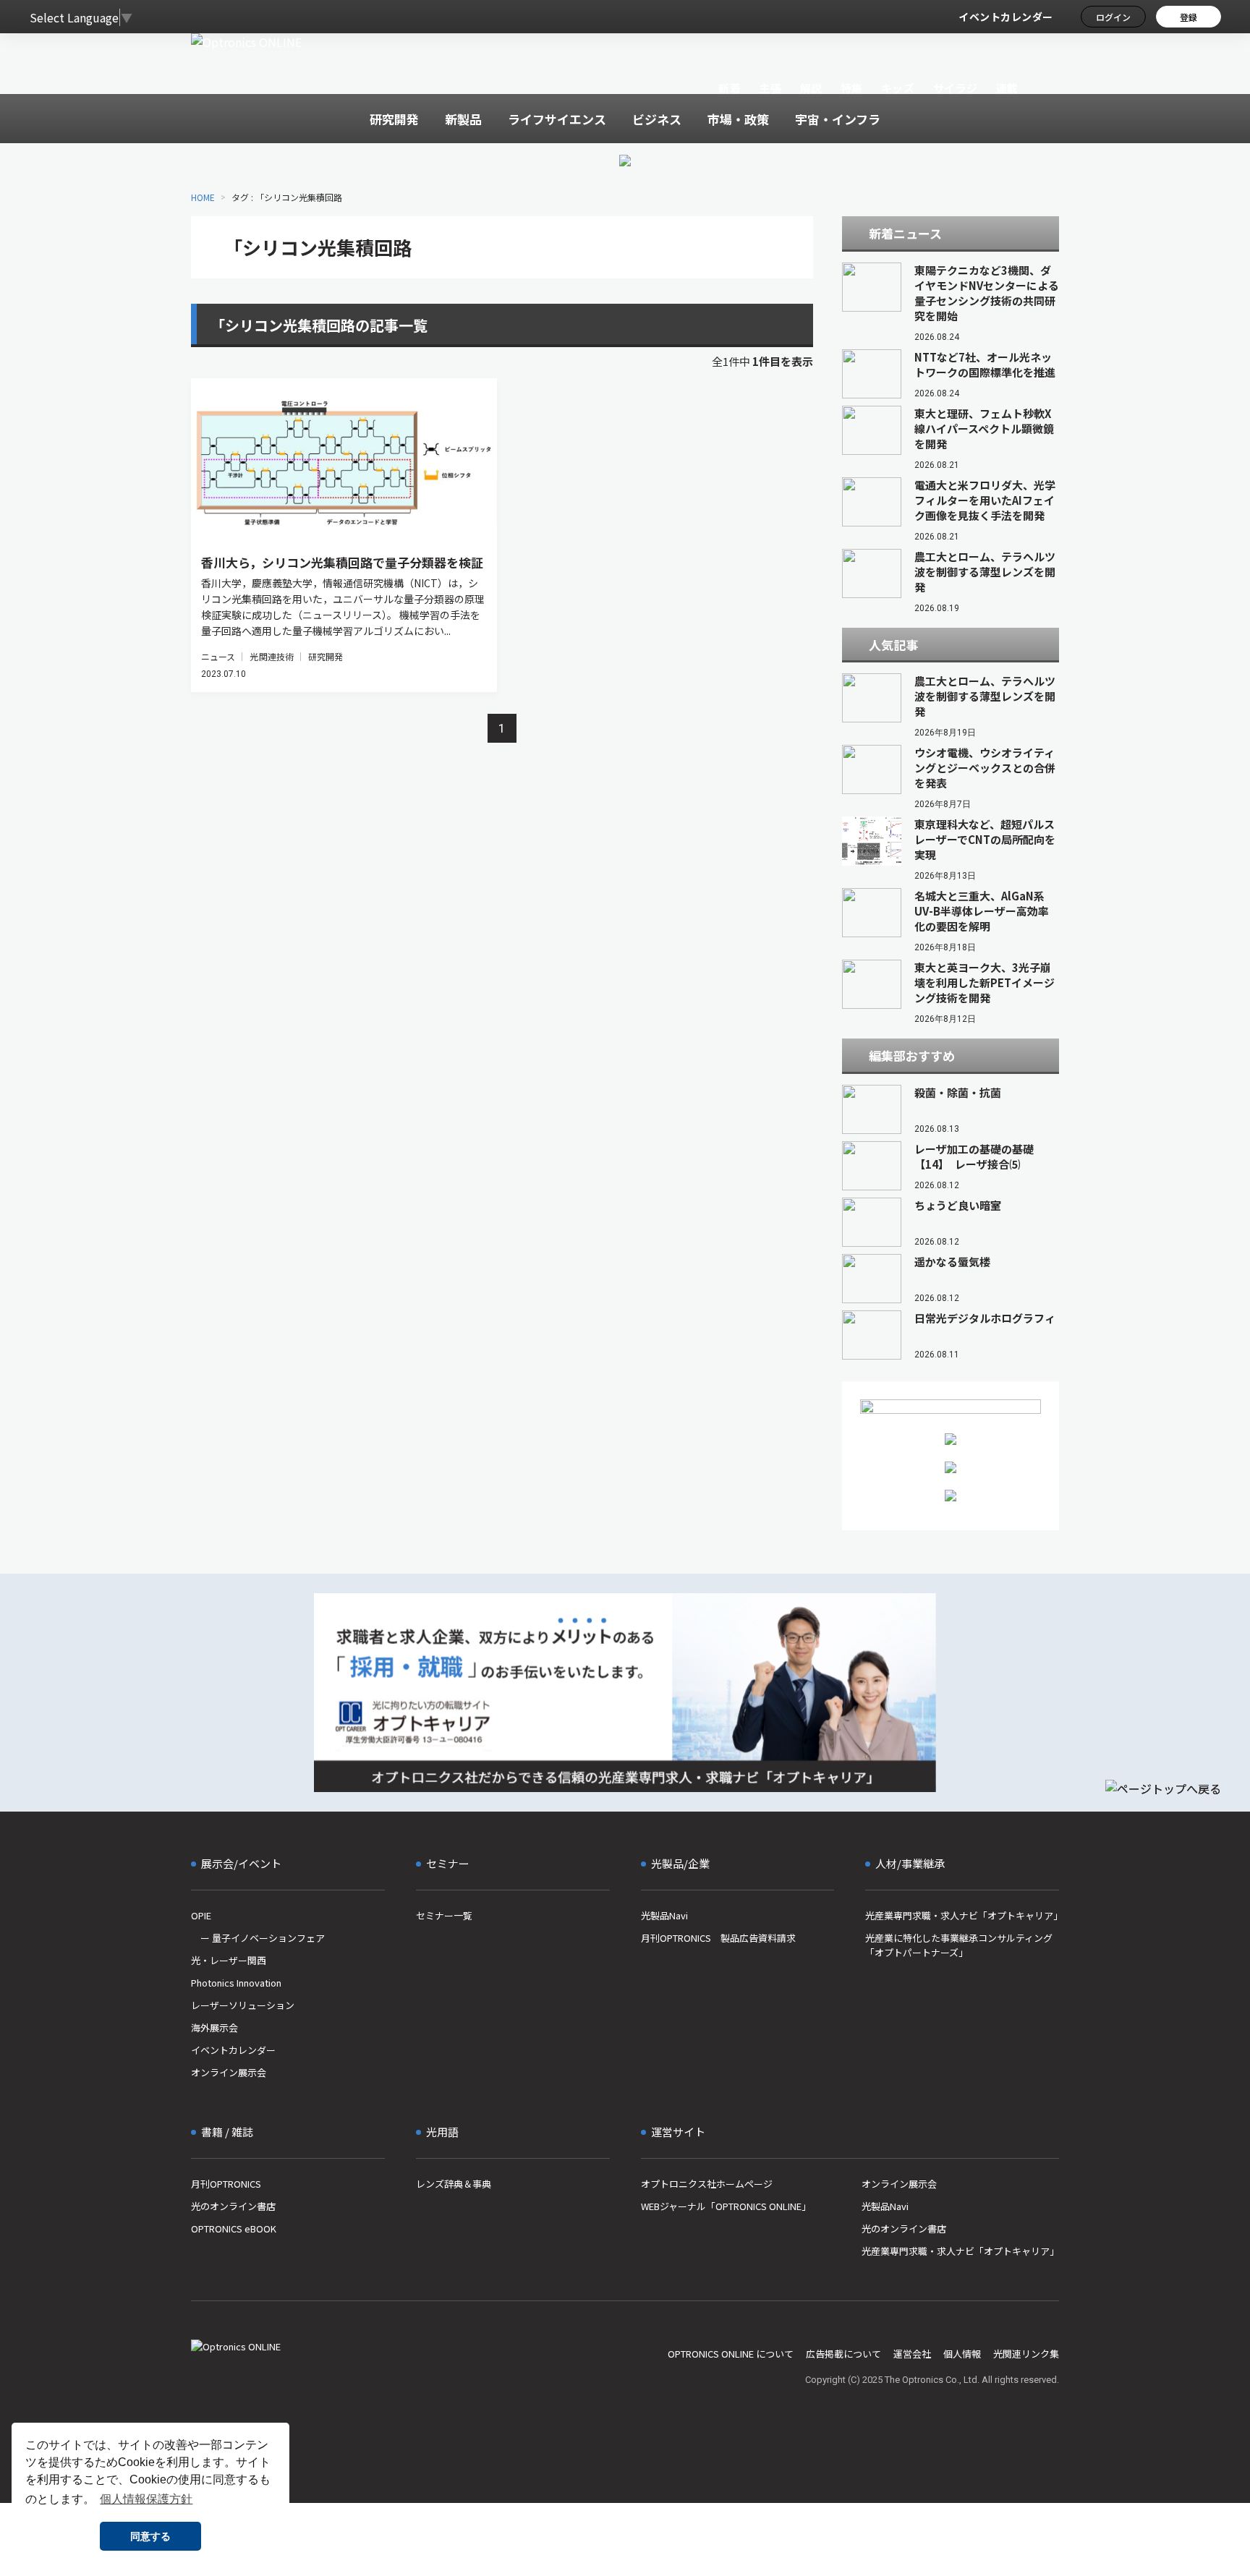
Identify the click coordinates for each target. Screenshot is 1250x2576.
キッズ (898, 88)
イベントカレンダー (1006, 17)
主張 (770, 88)
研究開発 (326, 656)
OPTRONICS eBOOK (234, 2229)
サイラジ (956, 88)
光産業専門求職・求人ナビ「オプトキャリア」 (962, 1915)
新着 (730, 88)
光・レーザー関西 (229, 1960)
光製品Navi (664, 1915)
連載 (1007, 88)
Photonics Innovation (236, 1983)
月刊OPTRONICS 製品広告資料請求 (718, 1938)
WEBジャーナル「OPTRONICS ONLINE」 (726, 2206)
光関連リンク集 (1026, 2354)
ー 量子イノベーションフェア (258, 1938)
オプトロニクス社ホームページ (707, 2184)
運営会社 (912, 2354)
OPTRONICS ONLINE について (731, 2354)
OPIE (201, 1915)
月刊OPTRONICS (226, 2184)
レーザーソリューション (243, 2005)
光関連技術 (272, 656)
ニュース (218, 656)
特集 (852, 88)
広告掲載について (843, 2354)
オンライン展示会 (229, 2072)
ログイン (1113, 17)
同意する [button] (150, 2536)
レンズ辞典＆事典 (454, 2184)
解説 (811, 88)
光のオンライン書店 (233, 2206)
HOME (203, 197)
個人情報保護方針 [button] (146, 2499)
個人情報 (962, 2354)
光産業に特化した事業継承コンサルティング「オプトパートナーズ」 (959, 1945)
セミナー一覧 (444, 1915)
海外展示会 (214, 2027)
